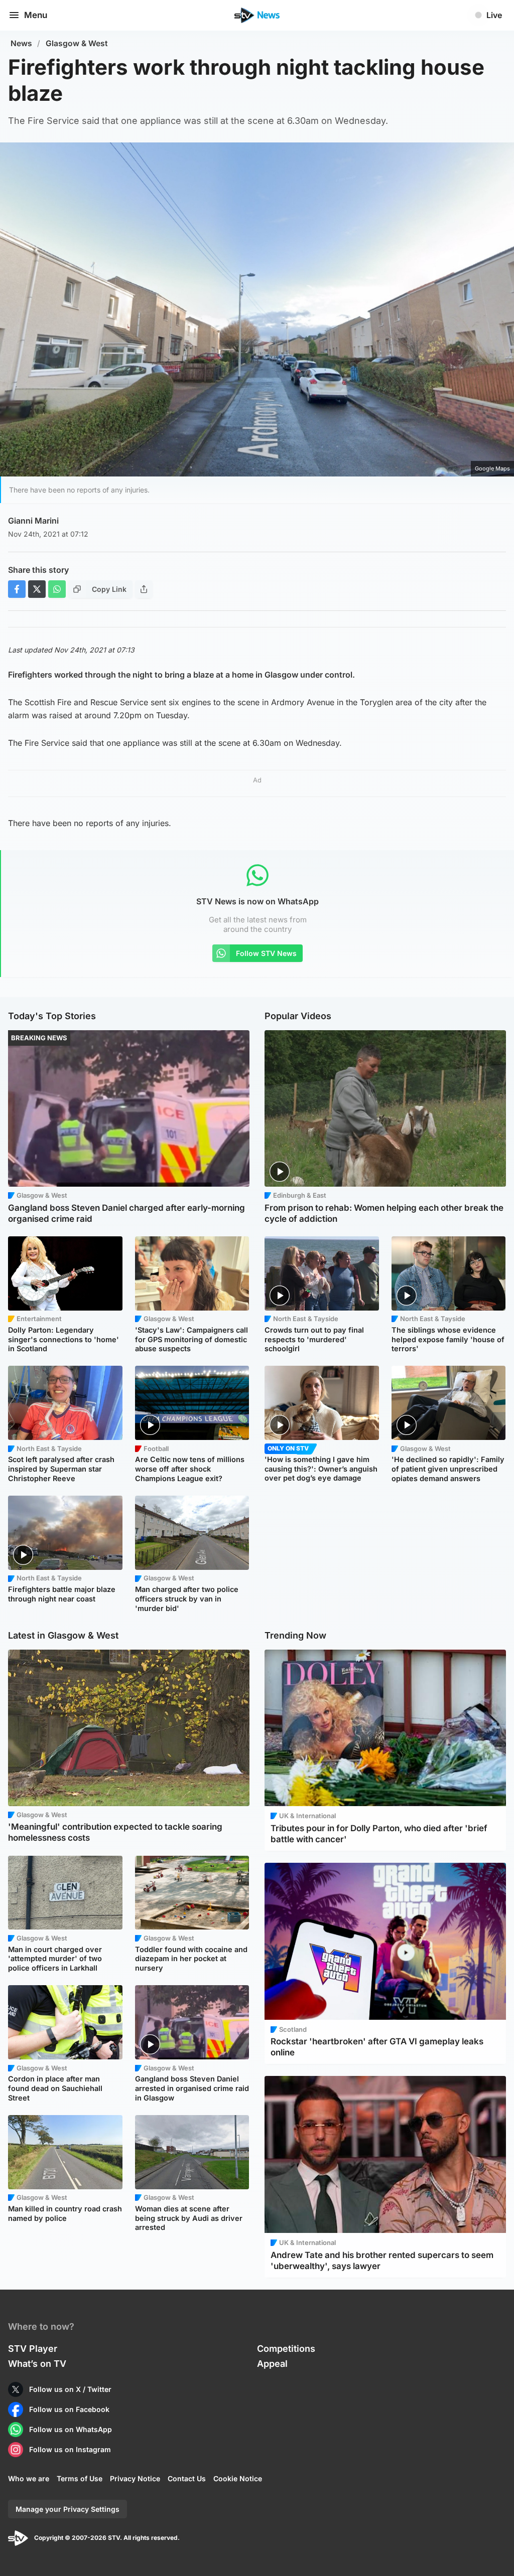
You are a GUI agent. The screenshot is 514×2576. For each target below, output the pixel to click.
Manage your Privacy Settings (68, 2509)
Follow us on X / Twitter (70, 2389)
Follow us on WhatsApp (71, 2429)
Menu (36, 15)
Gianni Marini (33, 521)
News (21, 43)
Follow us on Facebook (69, 2409)
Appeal (272, 2364)
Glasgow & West (77, 43)
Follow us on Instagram (70, 2449)
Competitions (286, 2349)
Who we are (29, 2478)
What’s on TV (37, 2364)
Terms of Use (80, 2478)
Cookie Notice (238, 2478)
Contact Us (187, 2478)
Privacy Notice (135, 2478)
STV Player (33, 2349)
